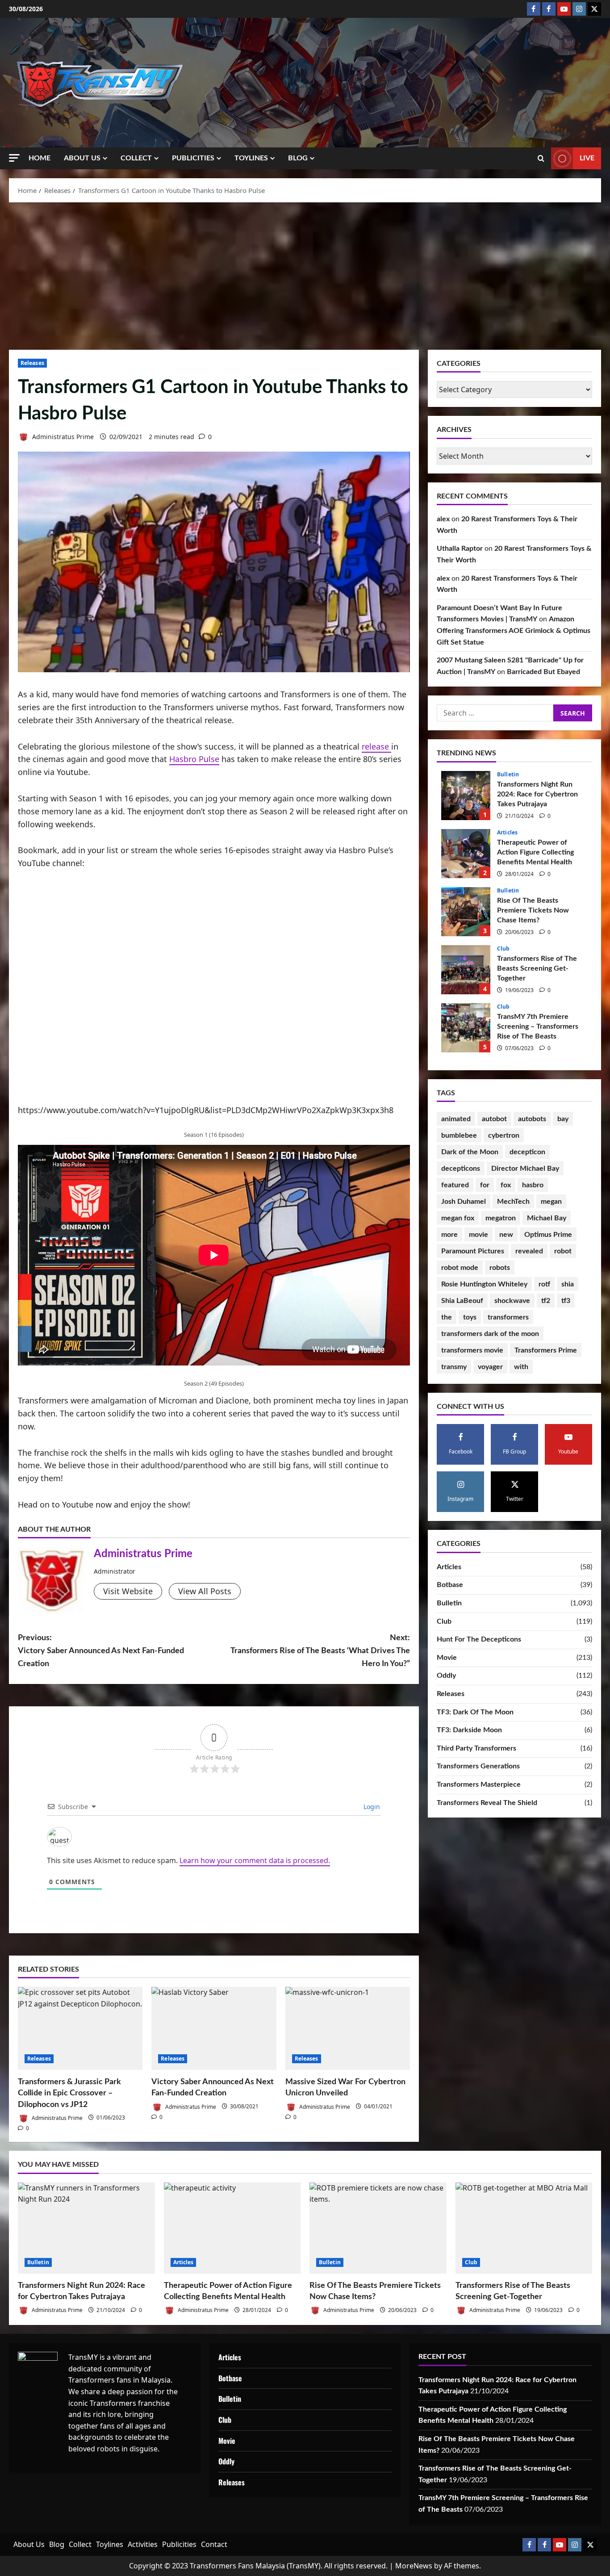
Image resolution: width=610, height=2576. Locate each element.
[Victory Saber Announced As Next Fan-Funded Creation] (214, 2028)
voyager (490, 1367)
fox (506, 1185)
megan (551, 1202)
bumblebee (459, 1135)
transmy (454, 1367)
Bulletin (508, 775)
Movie (447, 1658)
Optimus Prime (548, 1235)
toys (470, 1317)
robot (563, 1251)
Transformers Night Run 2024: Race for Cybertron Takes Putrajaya (466, 796)
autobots (532, 1119)
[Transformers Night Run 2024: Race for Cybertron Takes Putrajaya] (86, 2228)
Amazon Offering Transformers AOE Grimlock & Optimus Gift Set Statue (514, 630)
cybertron (504, 1135)
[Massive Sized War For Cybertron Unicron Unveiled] (348, 2028)
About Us (82, 158)
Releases (32, 363)
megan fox (458, 1218)
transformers (508, 1317)
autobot (494, 1119)
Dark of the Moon (470, 1152)
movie (478, 1235)
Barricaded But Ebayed (543, 672)
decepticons (461, 1169)
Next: (320, 1651)
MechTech (513, 1202)
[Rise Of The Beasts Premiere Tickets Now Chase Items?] (378, 2228)
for (485, 1185)
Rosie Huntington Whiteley (484, 1284)
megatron (501, 1218)
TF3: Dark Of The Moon (475, 1712)
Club (503, 949)
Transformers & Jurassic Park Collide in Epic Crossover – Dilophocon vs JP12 (69, 2093)
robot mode (460, 1268)
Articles (507, 833)
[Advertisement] (305, 274)
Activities (143, 2544)
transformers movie (472, 1350)
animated (456, 1119)
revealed (529, 1251)
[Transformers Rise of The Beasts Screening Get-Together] (524, 2228)
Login (371, 1807)
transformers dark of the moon (490, 1334)
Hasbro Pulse (194, 759)
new (506, 1235)
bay (563, 1119)
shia (568, 1284)
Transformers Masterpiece (479, 1784)
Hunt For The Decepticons (479, 1639)
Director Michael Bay (525, 1169)
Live (587, 158)
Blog (298, 158)
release (376, 746)
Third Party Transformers (476, 1748)
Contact (214, 2544)
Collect (136, 158)
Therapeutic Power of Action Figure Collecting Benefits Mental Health (466, 854)
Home (40, 158)
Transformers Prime (546, 1350)
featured (455, 1185)
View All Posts (205, 1591)
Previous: (101, 1651)
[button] (14, 158)
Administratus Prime (62, 437)
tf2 (546, 1301)
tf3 (566, 1301)
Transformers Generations (478, 1766)
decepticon (527, 1152)
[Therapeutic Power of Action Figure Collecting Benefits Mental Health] (232, 2228)
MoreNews (414, 2566)
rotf (544, 1284)
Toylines (251, 158)
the (447, 1317)
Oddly (446, 1675)
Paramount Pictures (473, 1251)
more (449, 1235)
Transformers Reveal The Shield (487, 1803)
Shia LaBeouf (462, 1301)
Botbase (450, 1585)
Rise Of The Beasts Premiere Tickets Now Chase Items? (466, 912)
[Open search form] (541, 159)
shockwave (512, 1301)
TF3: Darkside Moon (469, 1730)
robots (500, 1268)
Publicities (193, 158)
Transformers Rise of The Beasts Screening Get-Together (466, 970)
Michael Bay (547, 1218)
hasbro (533, 1185)
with (521, 1367)
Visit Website (128, 1591)
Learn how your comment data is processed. (255, 1860)
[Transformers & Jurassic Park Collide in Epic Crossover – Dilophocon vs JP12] (80, 2028)
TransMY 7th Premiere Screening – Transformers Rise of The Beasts (466, 1028)
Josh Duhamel (464, 1202)
